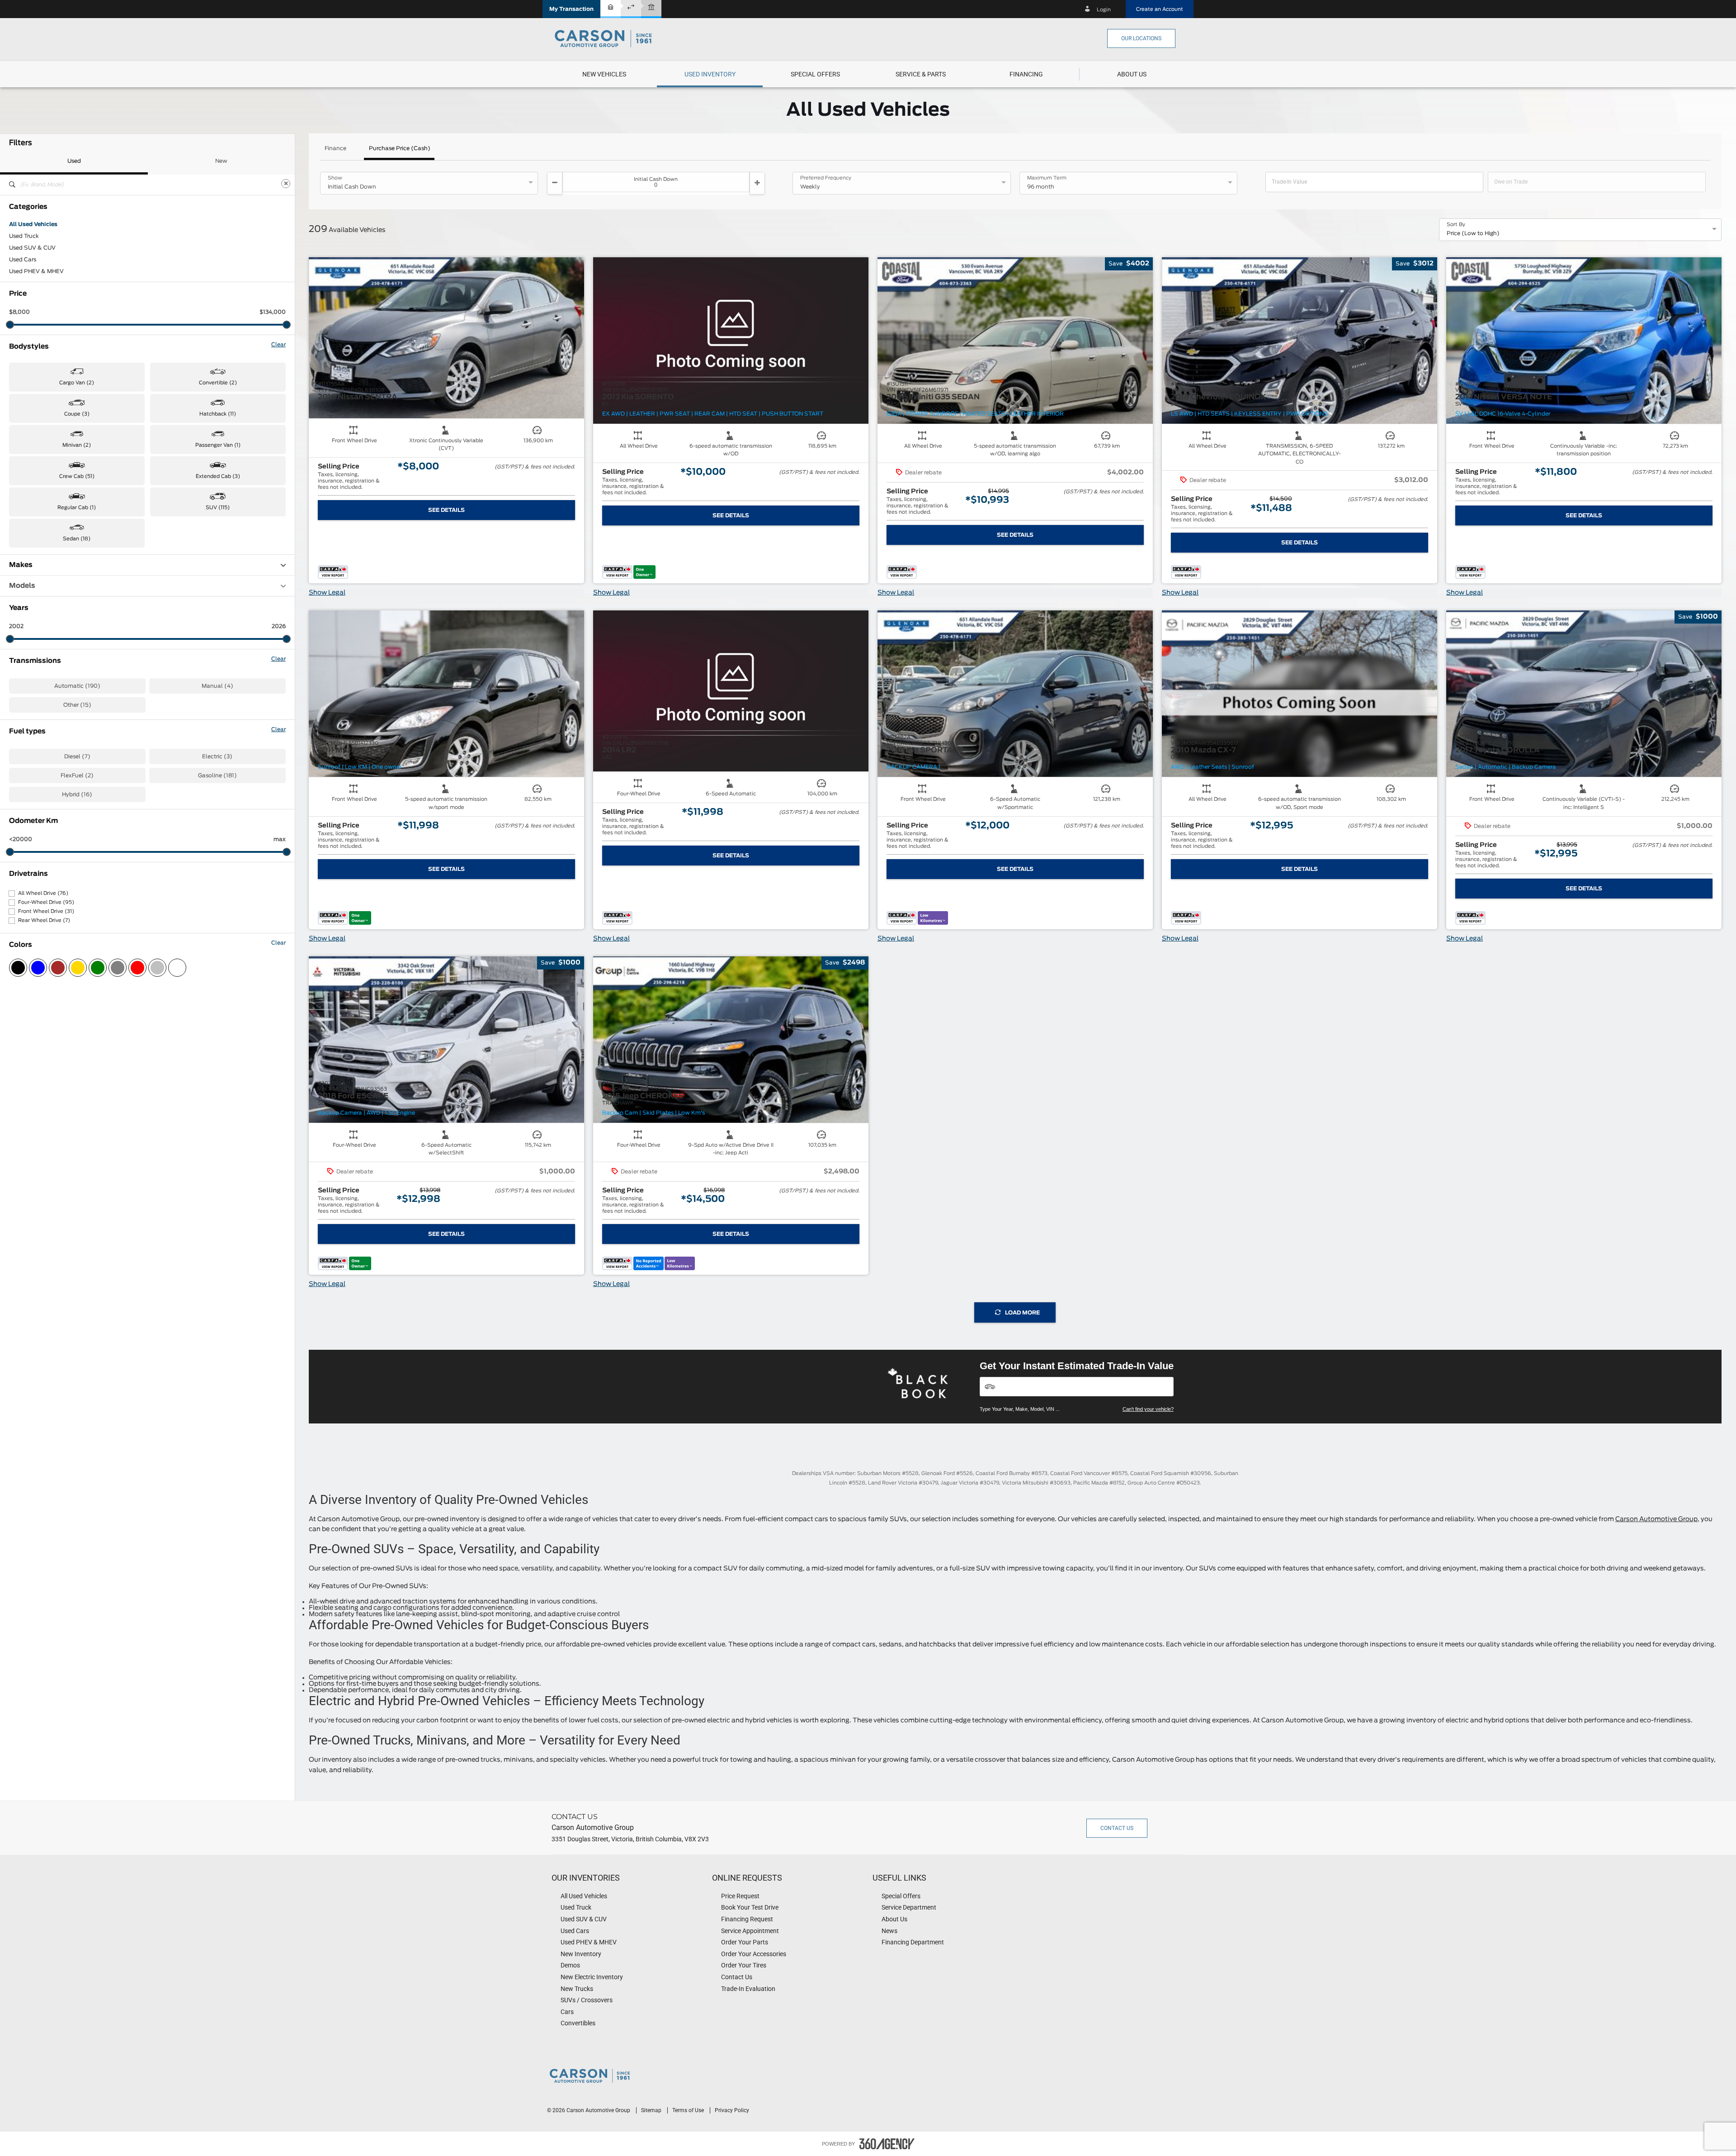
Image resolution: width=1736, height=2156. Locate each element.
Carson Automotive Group (1656, 1519)
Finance (335, 148)
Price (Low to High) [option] (1473, 233)
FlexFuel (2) (77, 775)
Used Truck (24, 236)
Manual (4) (217, 686)
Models (22, 586)
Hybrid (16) (77, 794)
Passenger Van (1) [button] (218, 445)
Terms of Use (689, 2110)
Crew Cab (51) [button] (77, 476)
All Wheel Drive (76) (43, 893)
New (221, 161)
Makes (21, 565)
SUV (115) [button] (218, 508)
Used (74, 161)
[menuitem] (604, 74)
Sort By (1456, 225)
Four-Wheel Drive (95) (46, 902)
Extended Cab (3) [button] (218, 476)
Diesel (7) (77, 756)
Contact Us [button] (1117, 1828)
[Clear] (286, 184)
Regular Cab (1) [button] (77, 508)
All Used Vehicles (33, 224)
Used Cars (23, 260)
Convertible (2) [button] (218, 383)
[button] (571, 9)
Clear (278, 345)
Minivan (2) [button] (77, 445)
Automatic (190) (77, 686)
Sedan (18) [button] (77, 539)
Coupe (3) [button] (77, 414)
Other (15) (77, 705)
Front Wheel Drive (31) (46, 911)
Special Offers (815, 74)
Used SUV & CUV (32, 248)
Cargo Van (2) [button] (77, 383)
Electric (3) (217, 756)
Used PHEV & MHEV (36, 271)
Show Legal (327, 593)
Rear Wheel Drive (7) (44, 920)
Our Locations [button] (1141, 38)
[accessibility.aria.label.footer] (887, 2144)
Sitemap (652, 2110)
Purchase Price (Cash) (400, 148)
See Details (446, 510)
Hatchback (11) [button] (218, 414)
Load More (1022, 1313)
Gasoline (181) (217, 775)
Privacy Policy (732, 2110)
